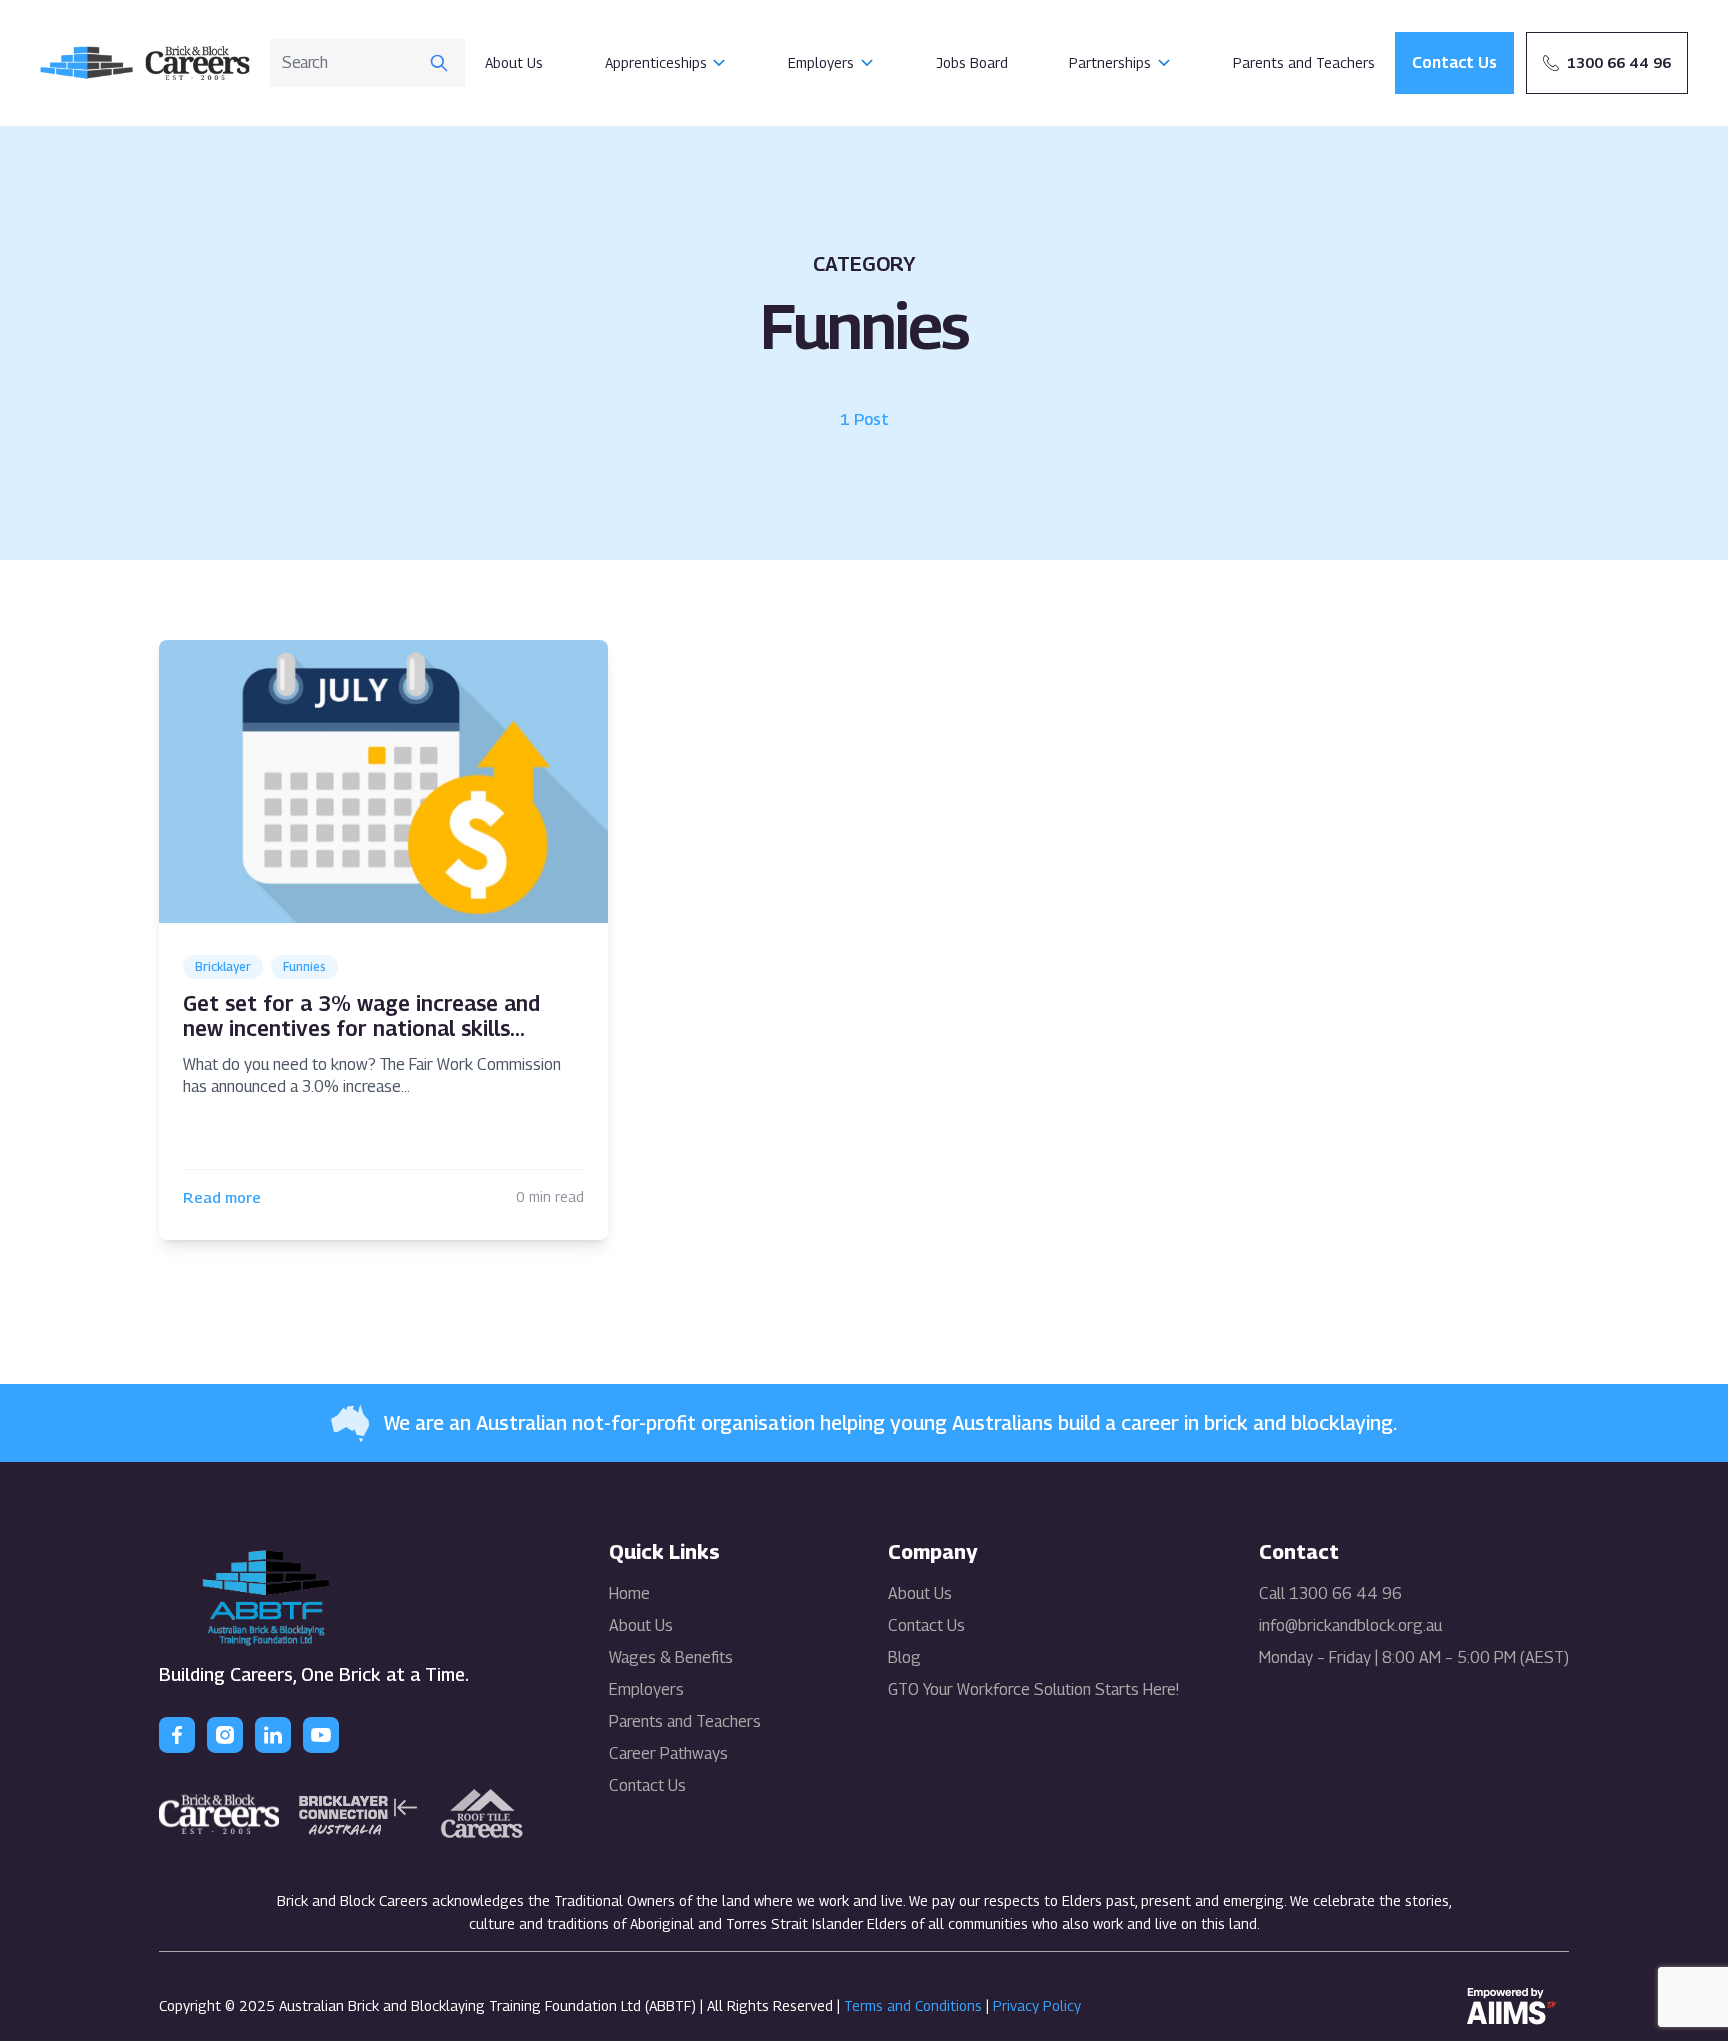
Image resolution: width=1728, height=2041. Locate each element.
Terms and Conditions (913, 2005)
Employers (821, 62)
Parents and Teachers (1304, 62)
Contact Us (647, 1785)
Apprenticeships (656, 62)
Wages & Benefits (671, 1657)
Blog (904, 1657)
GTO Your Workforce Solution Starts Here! (1033, 1689)
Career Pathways (668, 1753)
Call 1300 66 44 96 (1330, 1594)
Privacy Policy (1037, 2005)
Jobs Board (972, 62)
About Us (514, 62)
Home (629, 1593)
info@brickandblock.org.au (1350, 1626)
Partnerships (1110, 62)
